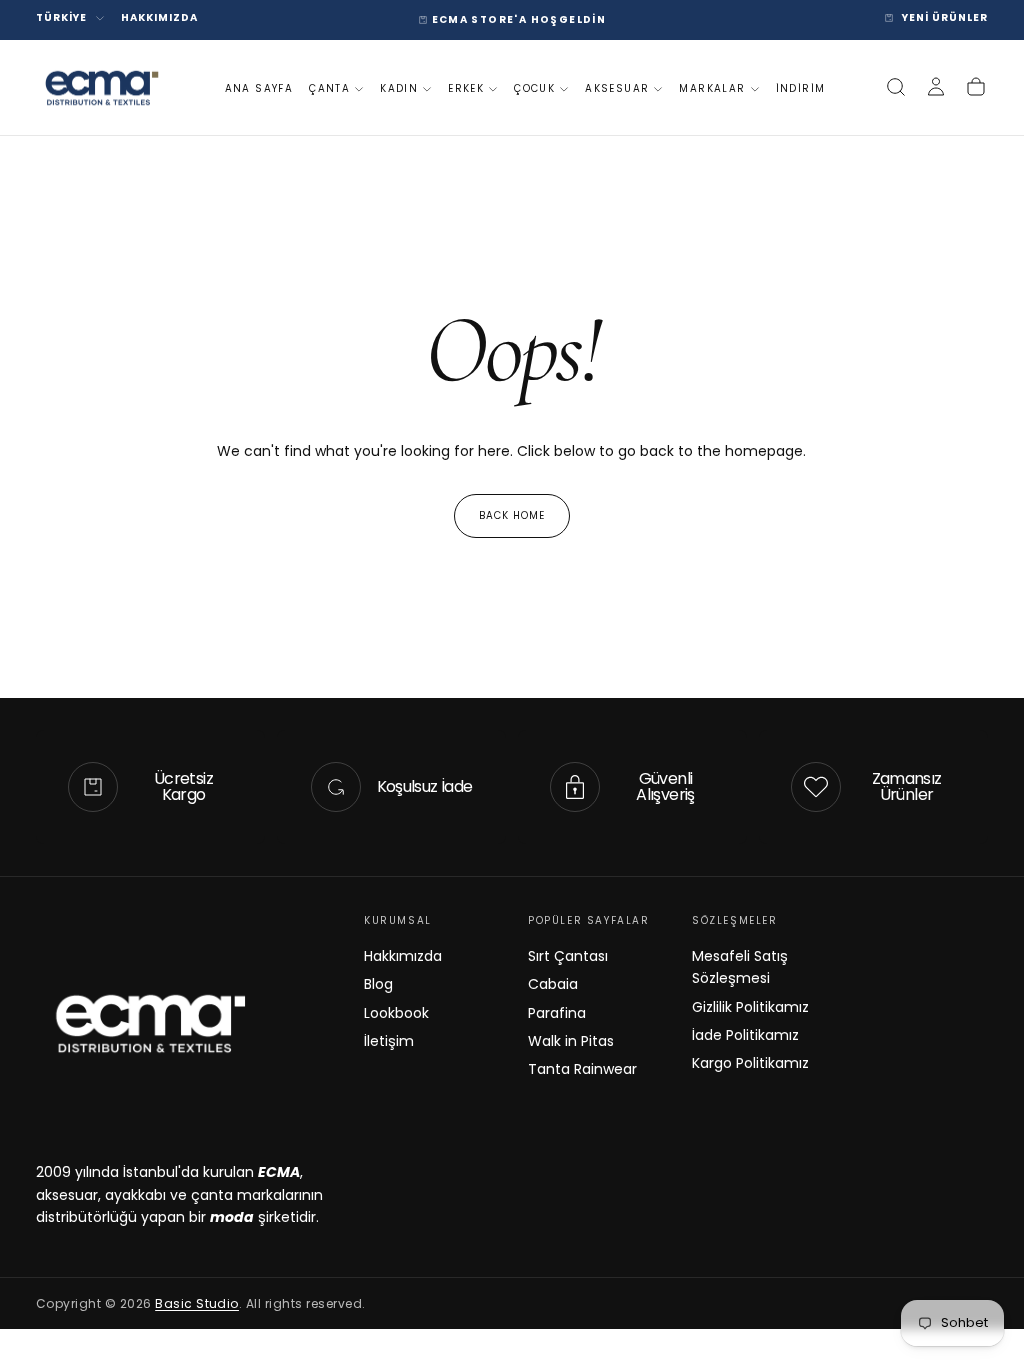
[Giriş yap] (936, 87)
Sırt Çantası (568, 956)
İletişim (389, 1041)
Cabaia (553, 984)
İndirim (801, 88)
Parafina (557, 1013)
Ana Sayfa (259, 88)
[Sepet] (976, 87)
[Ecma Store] (149, 1023)
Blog (378, 984)
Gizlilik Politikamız (750, 1007)
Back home (512, 515)
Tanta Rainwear (582, 1069)
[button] (896, 87)
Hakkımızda (403, 956)
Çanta (329, 88)
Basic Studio (197, 1303)
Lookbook (396, 1013)
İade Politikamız (745, 1035)
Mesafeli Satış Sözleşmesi (740, 967)
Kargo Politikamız (750, 1063)
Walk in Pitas (571, 1041)
